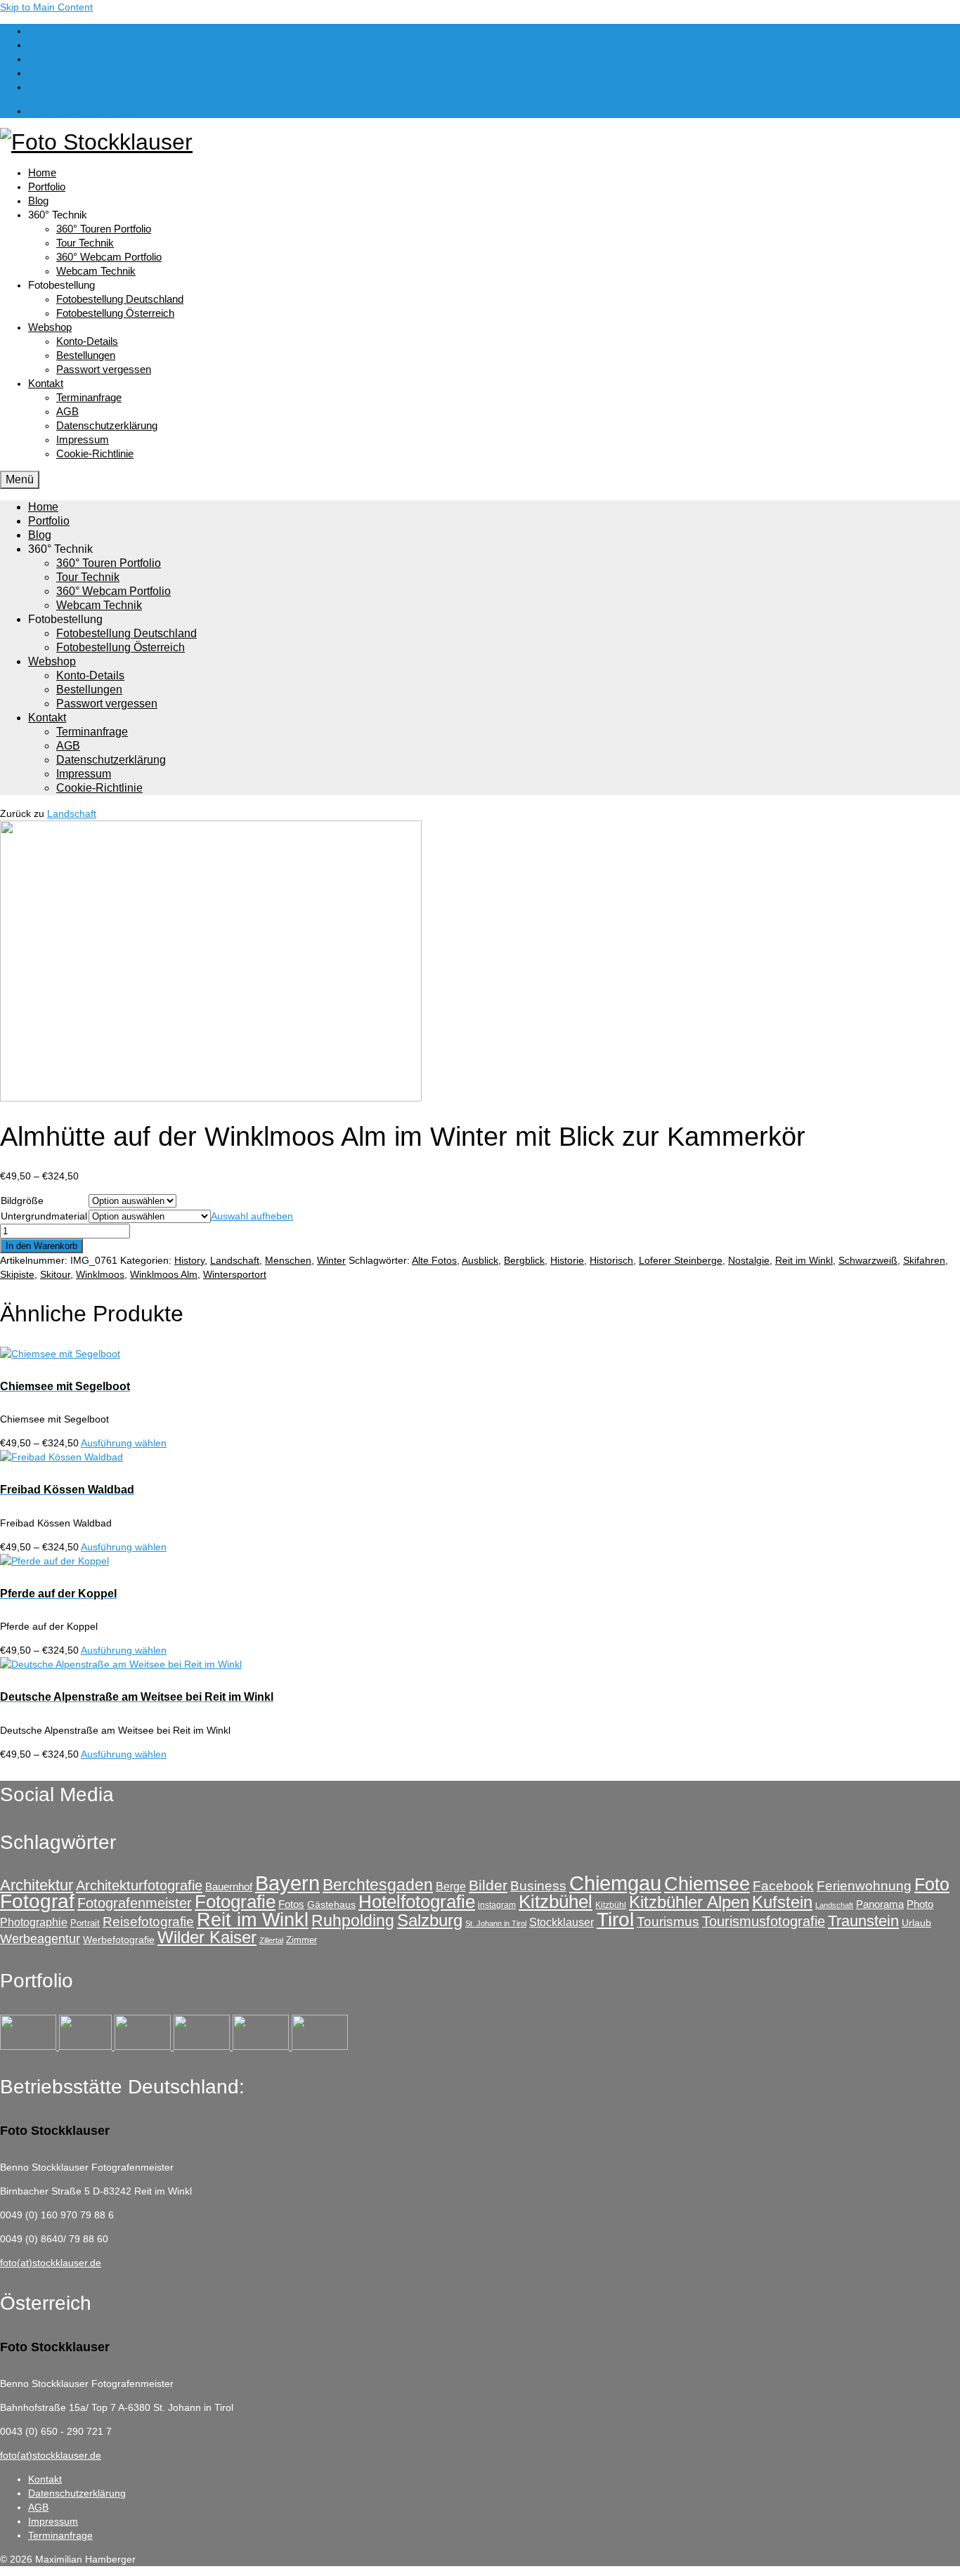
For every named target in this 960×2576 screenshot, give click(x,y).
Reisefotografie (148, 1922)
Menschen (288, 1260)
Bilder (488, 1885)
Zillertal (271, 1940)
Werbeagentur (40, 1939)
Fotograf (37, 1901)
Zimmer (301, 1940)
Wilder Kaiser (207, 1937)
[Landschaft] (203, 2046)
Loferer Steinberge (681, 1260)
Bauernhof (229, 1887)
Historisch (611, 1260)
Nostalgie (749, 1260)
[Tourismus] (30, 2046)
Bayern (287, 1883)
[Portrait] (144, 2046)
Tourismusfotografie (764, 1921)
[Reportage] (87, 2046)
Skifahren (924, 1260)
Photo (920, 1904)
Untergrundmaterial (44, 1216)
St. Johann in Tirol (496, 1923)
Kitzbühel (556, 1902)
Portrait (85, 1923)
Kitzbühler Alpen (689, 1902)
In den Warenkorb (41, 1246)
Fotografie (235, 1902)
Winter (331, 1260)
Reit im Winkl (804, 1260)
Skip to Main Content (46, 7)
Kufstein (782, 1902)
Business (538, 1886)
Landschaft (72, 813)
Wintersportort (235, 1274)
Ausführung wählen (124, 1443)
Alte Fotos (434, 1260)
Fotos (291, 1904)
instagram (497, 1905)
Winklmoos (100, 1274)
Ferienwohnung (864, 1886)
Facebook (783, 1886)
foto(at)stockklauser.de (51, 2263)
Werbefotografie (119, 1940)
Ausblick (480, 1260)
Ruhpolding (353, 1921)
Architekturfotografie (139, 1885)
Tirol (615, 1919)
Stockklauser (562, 1922)
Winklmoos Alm (164, 1274)
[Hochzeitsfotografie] (320, 2046)
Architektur (37, 1885)
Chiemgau (615, 1883)
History (189, 1260)
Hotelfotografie (417, 1902)
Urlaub (916, 1923)
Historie (567, 1260)
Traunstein (863, 1921)
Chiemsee (707, 1884)
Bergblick (524, 1260)
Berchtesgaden (378, 1885)
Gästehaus (331, 1904)
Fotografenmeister (135, 1903)
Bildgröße (22, 1201)
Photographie (34, 1922)
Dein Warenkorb (85, 111)
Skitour (55, 1274)
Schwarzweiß (868, 1260)
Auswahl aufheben (252, 1216)
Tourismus (668, 1922)
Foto (932, 1884)
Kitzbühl (611, 1905)
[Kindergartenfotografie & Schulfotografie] (262, 2046)
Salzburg (430, 1920)
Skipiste (17, 1274)
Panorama (880, 1904)
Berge (451, 1886)
